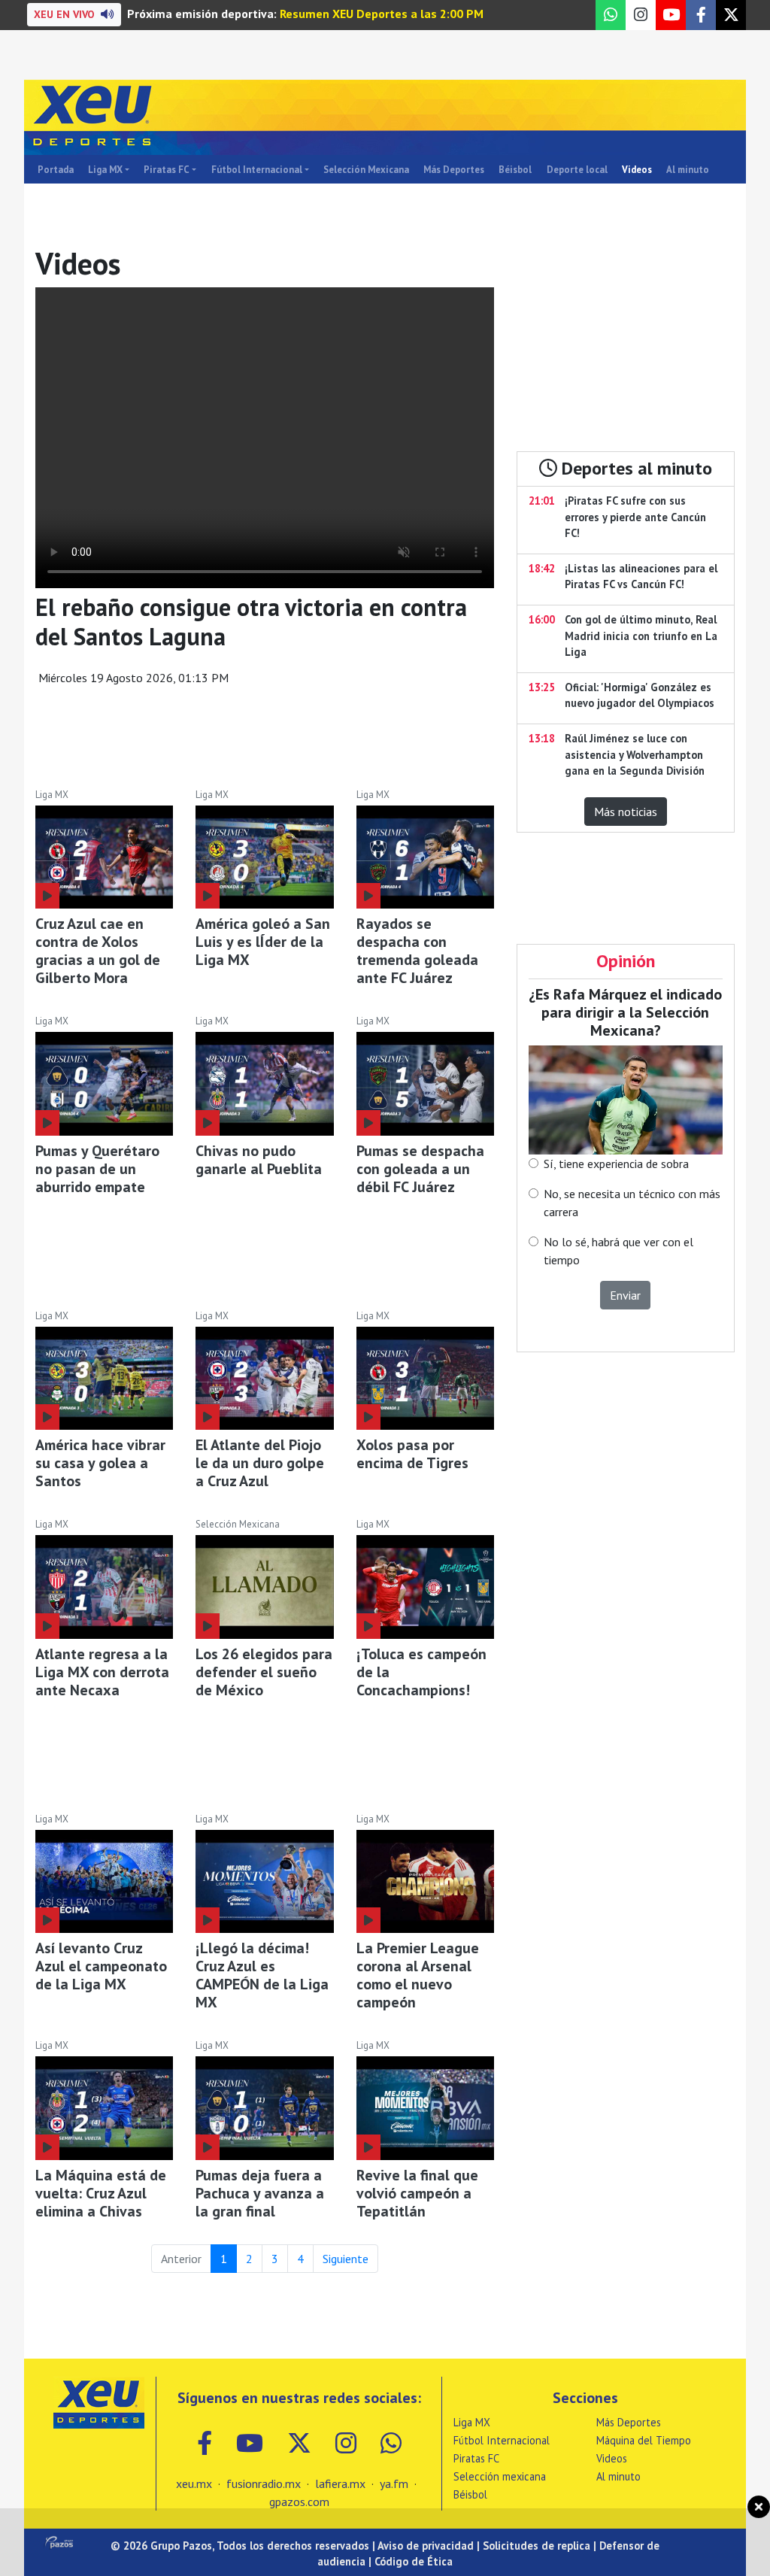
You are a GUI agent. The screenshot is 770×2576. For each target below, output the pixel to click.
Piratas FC (167, 170)
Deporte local (577, 170)
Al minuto (688, 170)
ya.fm (394, 2483)
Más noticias (626, 812)
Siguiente (346, 2259)
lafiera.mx (340, 2483)
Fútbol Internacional (257, 170)
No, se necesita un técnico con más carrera (632, 1203)
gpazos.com (299, 2502)
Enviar (625, 1295)
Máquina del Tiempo (644, 2440)
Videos (637, 170)
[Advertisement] (265, 739)
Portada (56, 170)
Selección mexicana (500, 2476)
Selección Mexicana (366, 170)
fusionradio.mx (264, 2483)
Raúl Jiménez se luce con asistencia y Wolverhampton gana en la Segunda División (635, 754)
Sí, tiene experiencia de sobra (616, 1164)
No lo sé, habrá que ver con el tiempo (618, 1251)
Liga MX (105, 170)
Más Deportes (454, 170)
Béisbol (515, 170)
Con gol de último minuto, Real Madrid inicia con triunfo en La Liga (641, 636)
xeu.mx (194, 2483)
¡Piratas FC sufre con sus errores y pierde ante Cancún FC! (635, 517)
